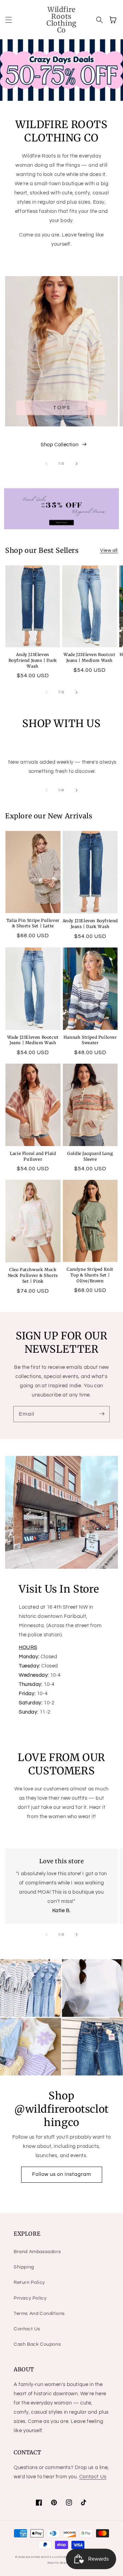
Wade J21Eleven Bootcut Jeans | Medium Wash (89, 657)
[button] (9, 20)
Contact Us (27, 2329)
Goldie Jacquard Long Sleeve (90, 1156)
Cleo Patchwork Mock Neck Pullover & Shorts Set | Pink (33, 1275)
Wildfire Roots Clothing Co (50, 2557)
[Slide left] (46, 464)
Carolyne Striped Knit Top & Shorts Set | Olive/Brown (90, 1275)
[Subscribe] (102, 1414)
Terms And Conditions (39, 2314)
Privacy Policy (30, 2298)
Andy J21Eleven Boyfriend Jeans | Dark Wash (33, 660)
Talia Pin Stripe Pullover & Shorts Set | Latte (33, 923)
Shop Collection (59, 445)
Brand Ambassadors (37, 2252)
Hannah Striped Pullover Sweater (90, 1040)
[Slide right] (77, 464)
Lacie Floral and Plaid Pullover (33, 1156)
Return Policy (29, 2282)
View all (109, 550)
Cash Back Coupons (37, 2344)
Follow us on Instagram (62, 2174)
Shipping (24, 2267)
